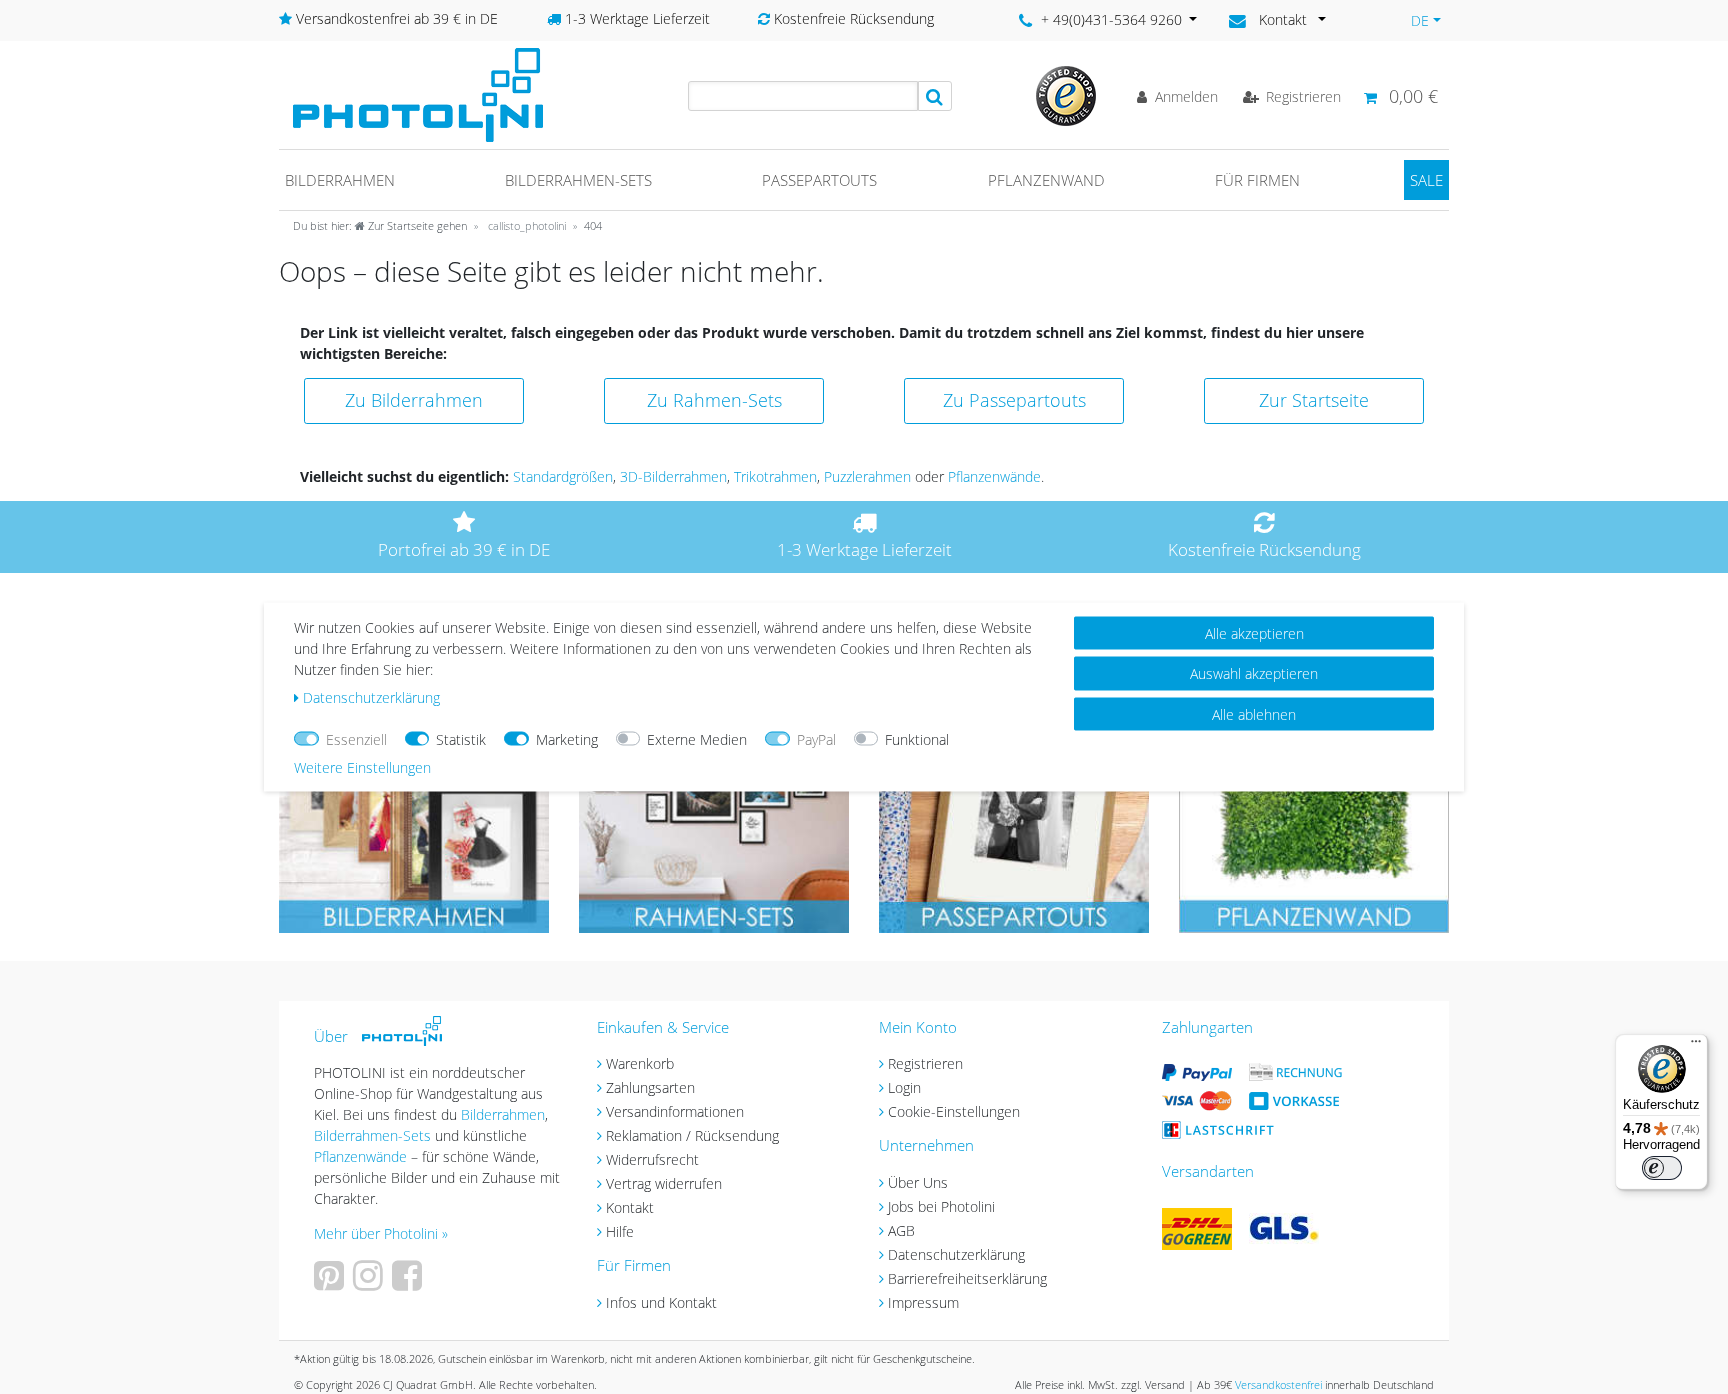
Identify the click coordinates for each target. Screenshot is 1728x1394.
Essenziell (356, 739)
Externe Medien (697, 739)
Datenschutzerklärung (956, 1254)
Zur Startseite (1314, 400)
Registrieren (925, 1063)
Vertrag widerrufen (664, 1183)
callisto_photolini (525, 225)
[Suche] (935, 96)
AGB (901, 1230)
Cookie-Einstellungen (954, 1111)
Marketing (567, 739)
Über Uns (918, 1182)
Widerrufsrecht (652, 1159)
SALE (1426, 180)
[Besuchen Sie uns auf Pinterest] (331, 1282)
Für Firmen (1257, 180)
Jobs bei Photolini (941, 1206)
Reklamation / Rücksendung (692, 1135)
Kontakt (630, 1207)
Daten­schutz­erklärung (371, 697)
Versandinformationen (675, 1111)
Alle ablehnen (1254, 714)
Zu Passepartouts (1014, 400)
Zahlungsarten (650, 1087)
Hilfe (620, 1231)
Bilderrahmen (340, 180)
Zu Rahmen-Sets (714, 400)
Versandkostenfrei (1278, 1384)
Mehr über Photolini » (381, 1233)
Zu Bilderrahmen (414, 400)
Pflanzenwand (1046, 180)
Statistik (461, 739)
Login (904, 1087)
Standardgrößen (563, 476)
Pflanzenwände (994, 476)
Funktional (917, 739)
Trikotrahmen (775, 476)
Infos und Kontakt (661, 1302)
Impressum (923, 1302)
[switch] (1662, 1168)
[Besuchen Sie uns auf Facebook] (409, 1282)
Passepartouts (819, 180)
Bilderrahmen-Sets (578, 180)
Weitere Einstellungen (362, 767)
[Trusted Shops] (1066, 94)
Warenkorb (640, 1063)
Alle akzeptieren (1254, 633)
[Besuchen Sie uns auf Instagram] (370, 1282)
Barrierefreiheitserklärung (967, 1278)
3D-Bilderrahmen (673, 476)
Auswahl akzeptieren (1254, 673)
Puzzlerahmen (867, 476)
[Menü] (1696, 1046)
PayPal (816, 739)
